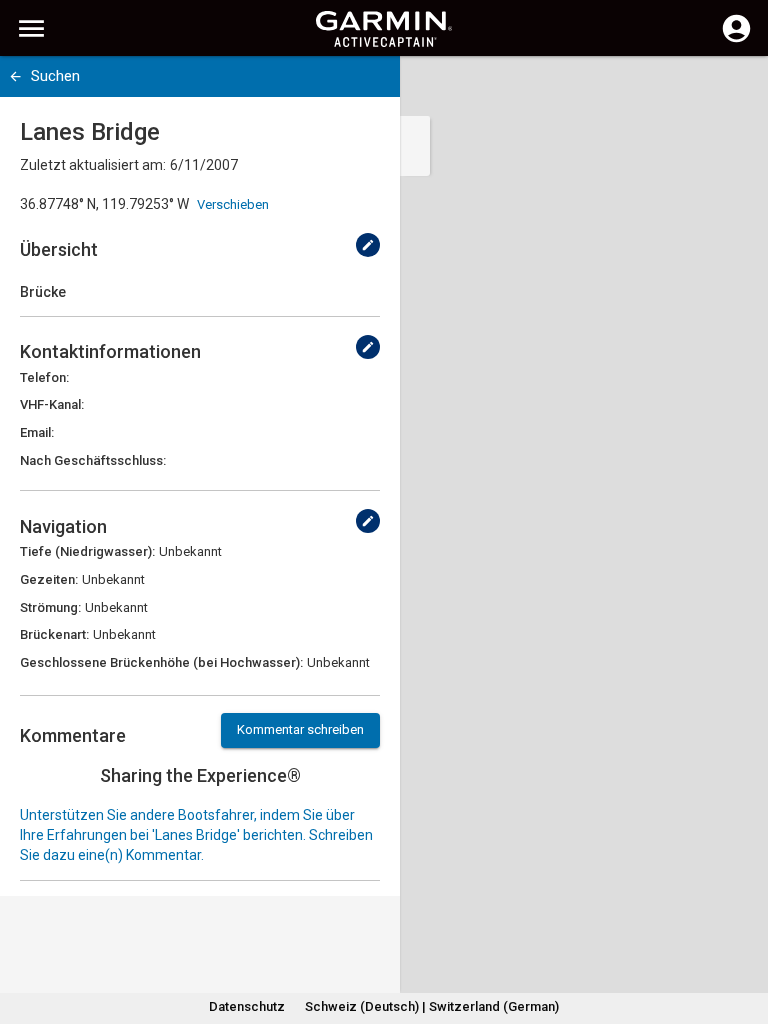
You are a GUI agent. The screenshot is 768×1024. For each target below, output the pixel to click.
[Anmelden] (736, 40)
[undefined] (368, 245)
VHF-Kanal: (52, 404)
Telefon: (44, 377)
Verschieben (233, 204)
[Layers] (734, 90)
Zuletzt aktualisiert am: (93, 165)
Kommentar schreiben (300, 729)
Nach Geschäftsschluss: (93, 460)
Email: (37, 432)
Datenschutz (247, 1006)
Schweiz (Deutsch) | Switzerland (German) (432, 1006)
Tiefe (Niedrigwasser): (87, 551)
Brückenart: (54, 634)
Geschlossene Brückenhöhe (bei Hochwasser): (161, 662)
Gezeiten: (49, 579)
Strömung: (50, 607)
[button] (743, 933)
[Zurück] (15, 76)
